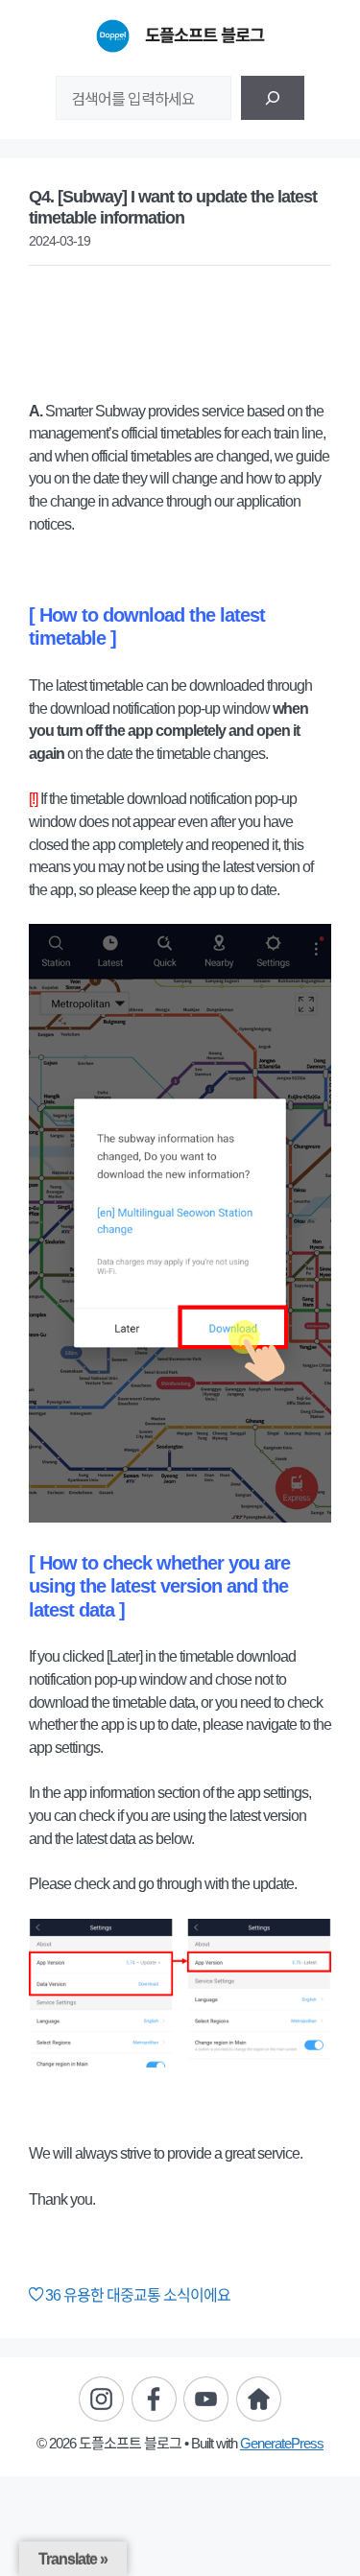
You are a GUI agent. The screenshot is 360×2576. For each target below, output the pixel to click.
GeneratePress (282, 2443)
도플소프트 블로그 (204, 35)
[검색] (273, 98)
